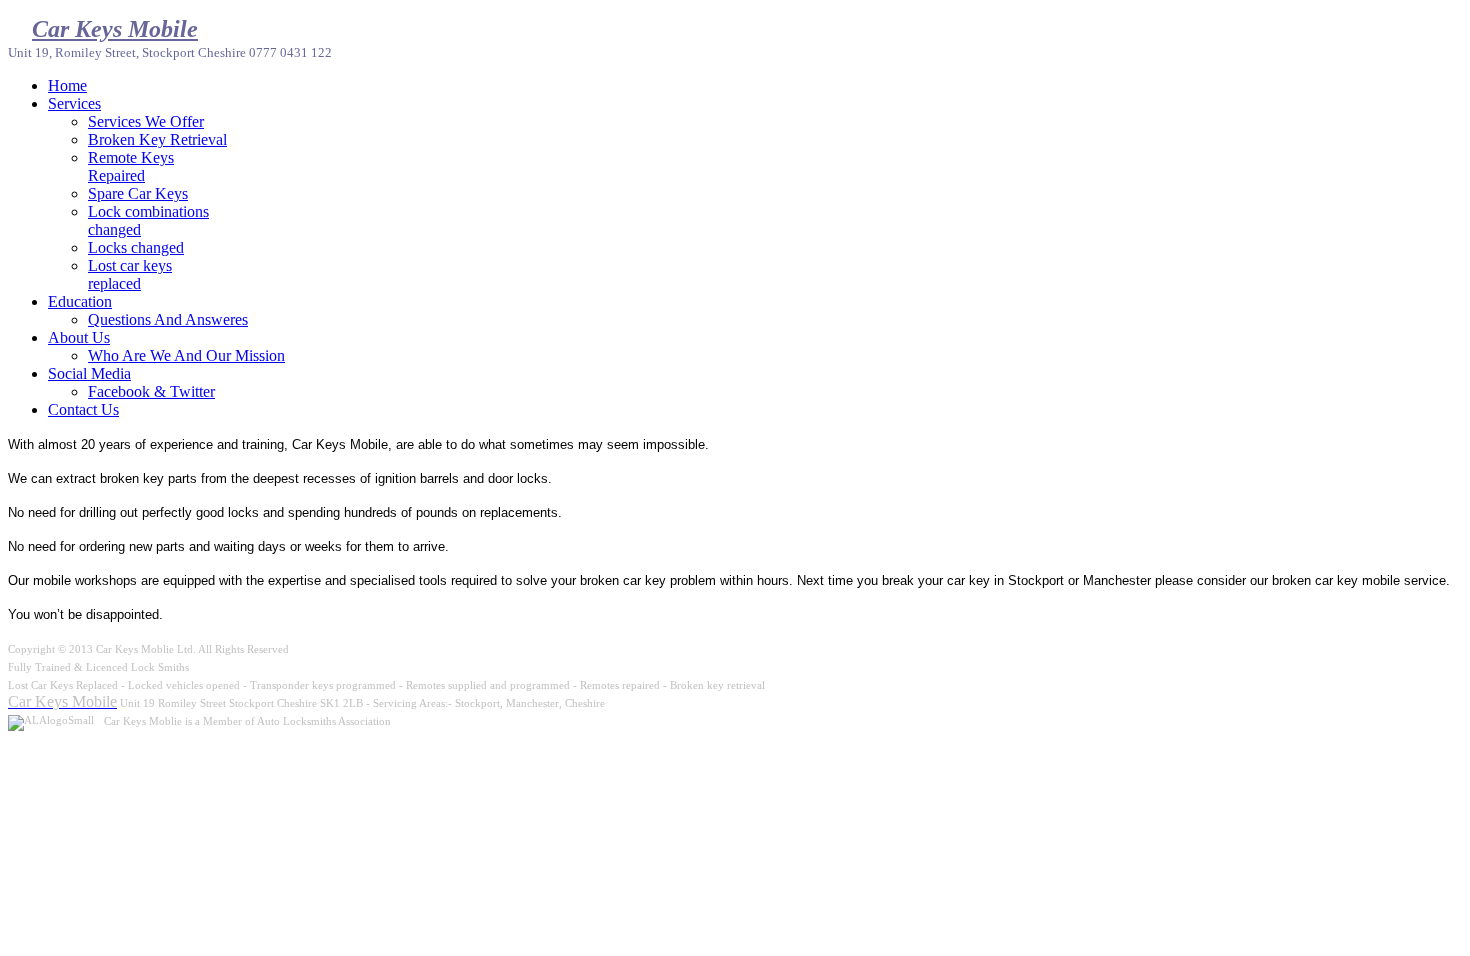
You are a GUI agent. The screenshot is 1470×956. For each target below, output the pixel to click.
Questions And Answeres (168, 319)
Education (80, 301)
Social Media (89, 373)
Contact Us (83, 409)
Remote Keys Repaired (131, 166)
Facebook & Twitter (151, 391)
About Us (79, 337)
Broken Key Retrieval (157, 139)
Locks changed (136, 247)
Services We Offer (146, 121)
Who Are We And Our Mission (186, 355)
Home (67, 85)
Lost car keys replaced (130, 274)
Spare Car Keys (138, 193)
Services (74, 103)
